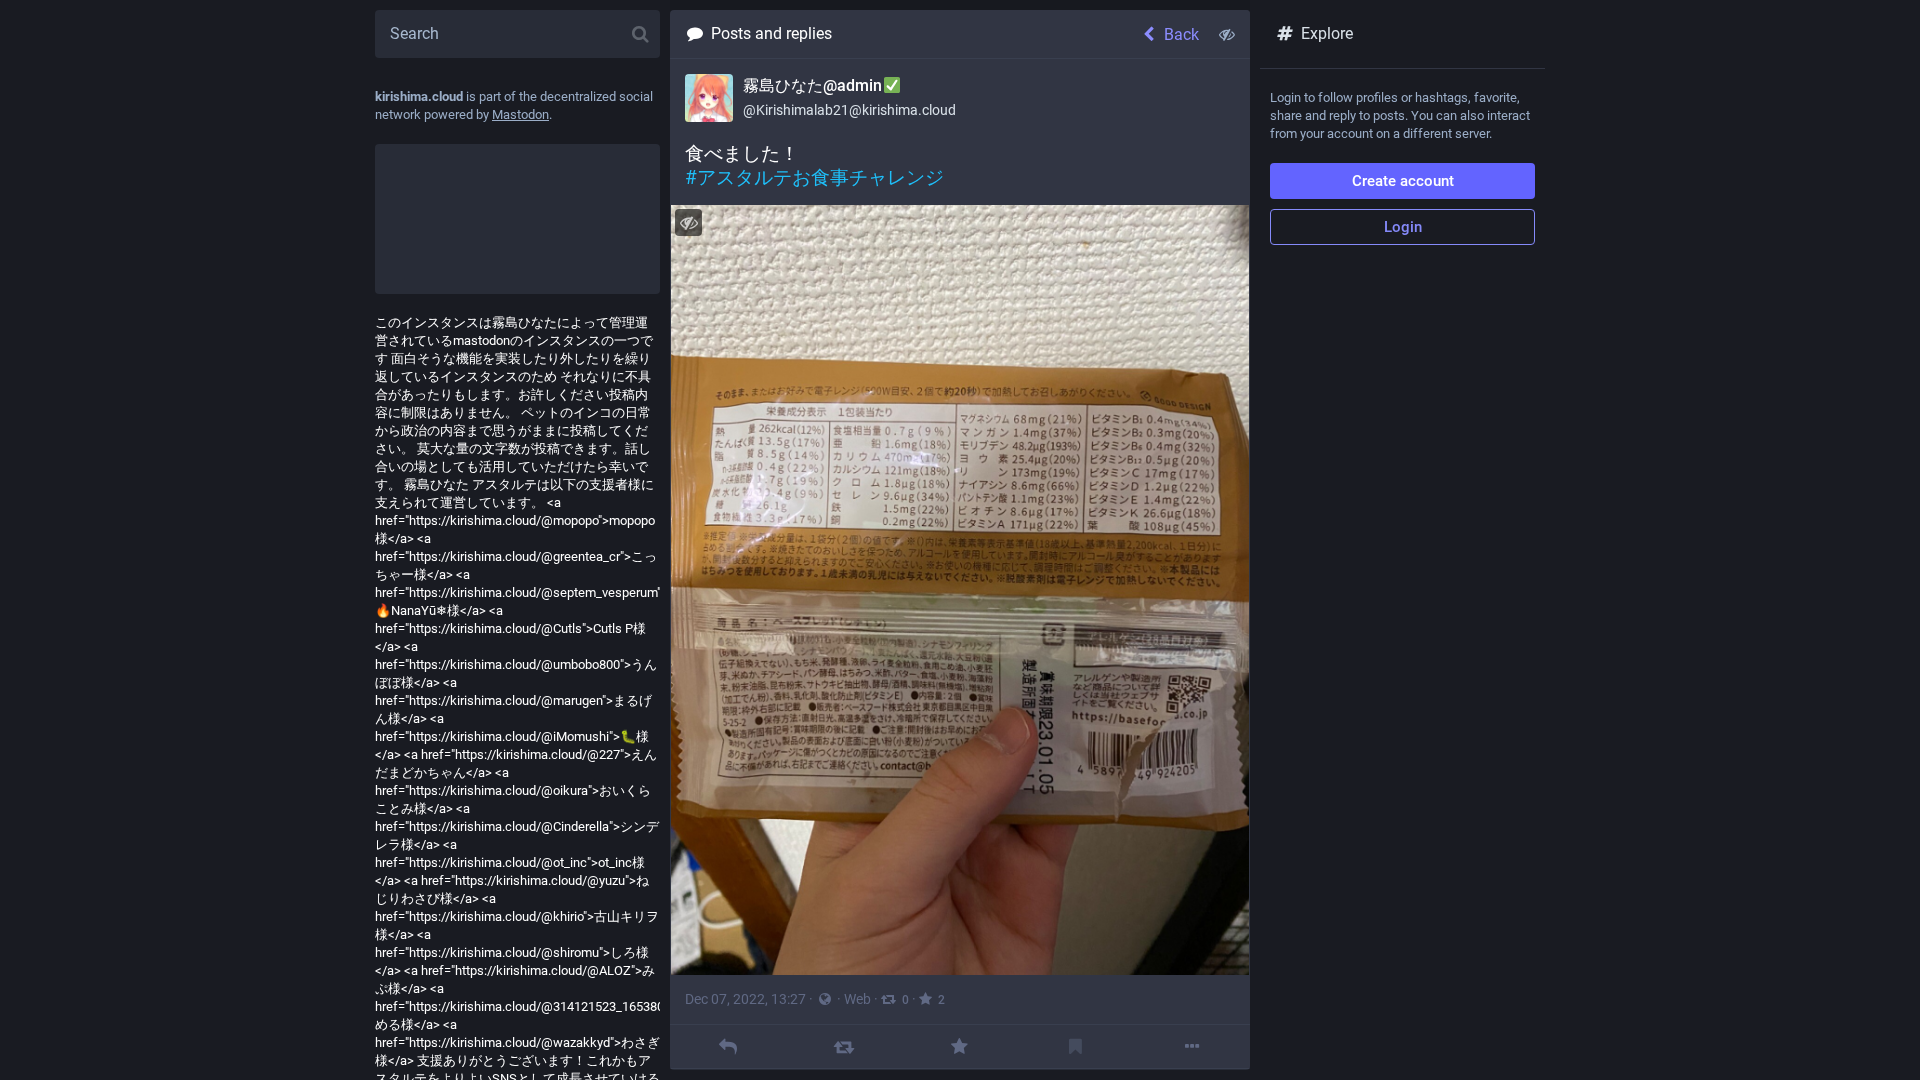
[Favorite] (959, 1046)
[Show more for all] (1227, 34)
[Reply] (727, 1046)
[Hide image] (688, 222)
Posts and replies (771, 33)
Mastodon (520, 114)
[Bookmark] (1075, 1046)
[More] (1191, 1046)
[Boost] (843, 1046)
